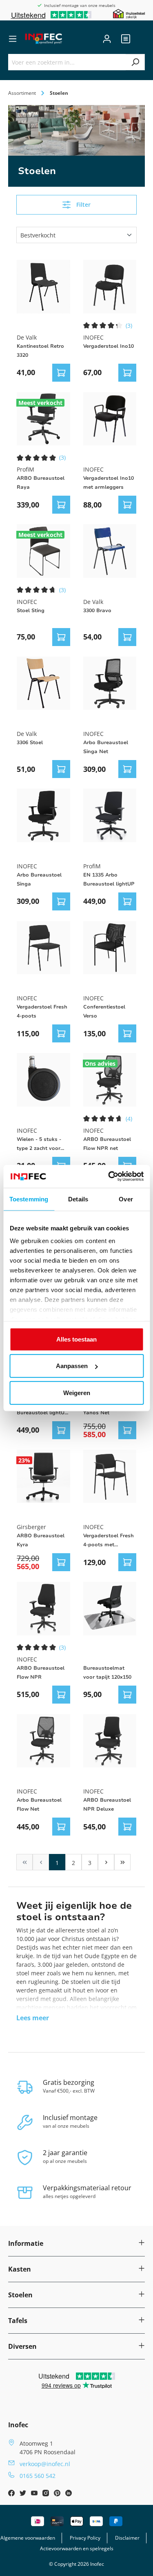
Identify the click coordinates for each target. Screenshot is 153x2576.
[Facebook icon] (12, 2494)
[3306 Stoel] (43, 683)
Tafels (18, 2321)
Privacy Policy (85, 2538)
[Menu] (13, 39)
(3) (129, 325)
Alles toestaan (76, 1339)
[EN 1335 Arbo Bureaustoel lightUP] (110, 815)
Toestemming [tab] (29, 1199)
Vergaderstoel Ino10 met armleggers (109, 483)
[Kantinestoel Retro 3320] (43, 287)
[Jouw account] (107, 39)
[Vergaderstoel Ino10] (110, 287)
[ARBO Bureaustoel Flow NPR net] (110, 1080)
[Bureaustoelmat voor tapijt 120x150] (110, 1609)
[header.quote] (126, 39)
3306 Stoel (30, 742)
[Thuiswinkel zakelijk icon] (129, 13)
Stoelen (20, 2295)
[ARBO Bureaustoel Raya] (43, 419)
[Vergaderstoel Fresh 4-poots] (43, 948)
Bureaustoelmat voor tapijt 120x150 (107, 1673)
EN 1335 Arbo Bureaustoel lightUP (109, 879)
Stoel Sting (31, 610)
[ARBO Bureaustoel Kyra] (43, 1477)
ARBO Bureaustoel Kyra (41, 1540)
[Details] (61, 373)
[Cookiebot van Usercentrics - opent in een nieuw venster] (109, 1176)
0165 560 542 (38, 2476)
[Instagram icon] (47, 2494)
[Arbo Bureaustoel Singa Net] (110, 683)
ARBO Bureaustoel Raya (41, 483)
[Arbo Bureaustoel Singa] (43, 815)
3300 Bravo (97, 610)
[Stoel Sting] (43, 551)
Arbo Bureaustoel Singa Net (106, 747)
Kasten (20, 2269)
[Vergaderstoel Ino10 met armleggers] (110, 419)
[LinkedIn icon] (69, 2494)
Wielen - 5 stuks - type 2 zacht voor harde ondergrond (40, 1144)
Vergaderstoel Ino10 (109, 346)
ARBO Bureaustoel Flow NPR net (107, 1144)
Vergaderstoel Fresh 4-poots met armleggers (109, 1541)
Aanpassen (72, 1366)
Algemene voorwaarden (28, 2538)
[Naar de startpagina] (44, 39)
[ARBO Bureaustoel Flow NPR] (43, 1609)
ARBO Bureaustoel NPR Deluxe (107, 1805)
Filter (83, 205)
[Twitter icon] (24, 2494)
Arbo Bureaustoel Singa (39, 879)
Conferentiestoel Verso (104, 1011)
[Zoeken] (135, 62)
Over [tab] (126, 1199)
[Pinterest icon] (58, 2494)
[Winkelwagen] (140, 39)
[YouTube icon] (35, 2494)
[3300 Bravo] (110, 551)
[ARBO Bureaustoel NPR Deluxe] (110, 1741)
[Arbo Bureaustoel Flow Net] (43, 1741)
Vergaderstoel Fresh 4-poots (42, 1011)
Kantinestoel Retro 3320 (40, 351)
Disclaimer (127, 2538)
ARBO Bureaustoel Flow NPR (41, 1673)
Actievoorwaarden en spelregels (77, 2548)
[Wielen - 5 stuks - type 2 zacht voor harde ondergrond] (43, 1080)
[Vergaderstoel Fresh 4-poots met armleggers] (110, 1477)
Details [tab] (78, 1199)
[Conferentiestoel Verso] (110, 948)
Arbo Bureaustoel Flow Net (39, 1805)
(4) (129, 1119)
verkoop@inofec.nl (45, 2464)
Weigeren (77, 1392)
